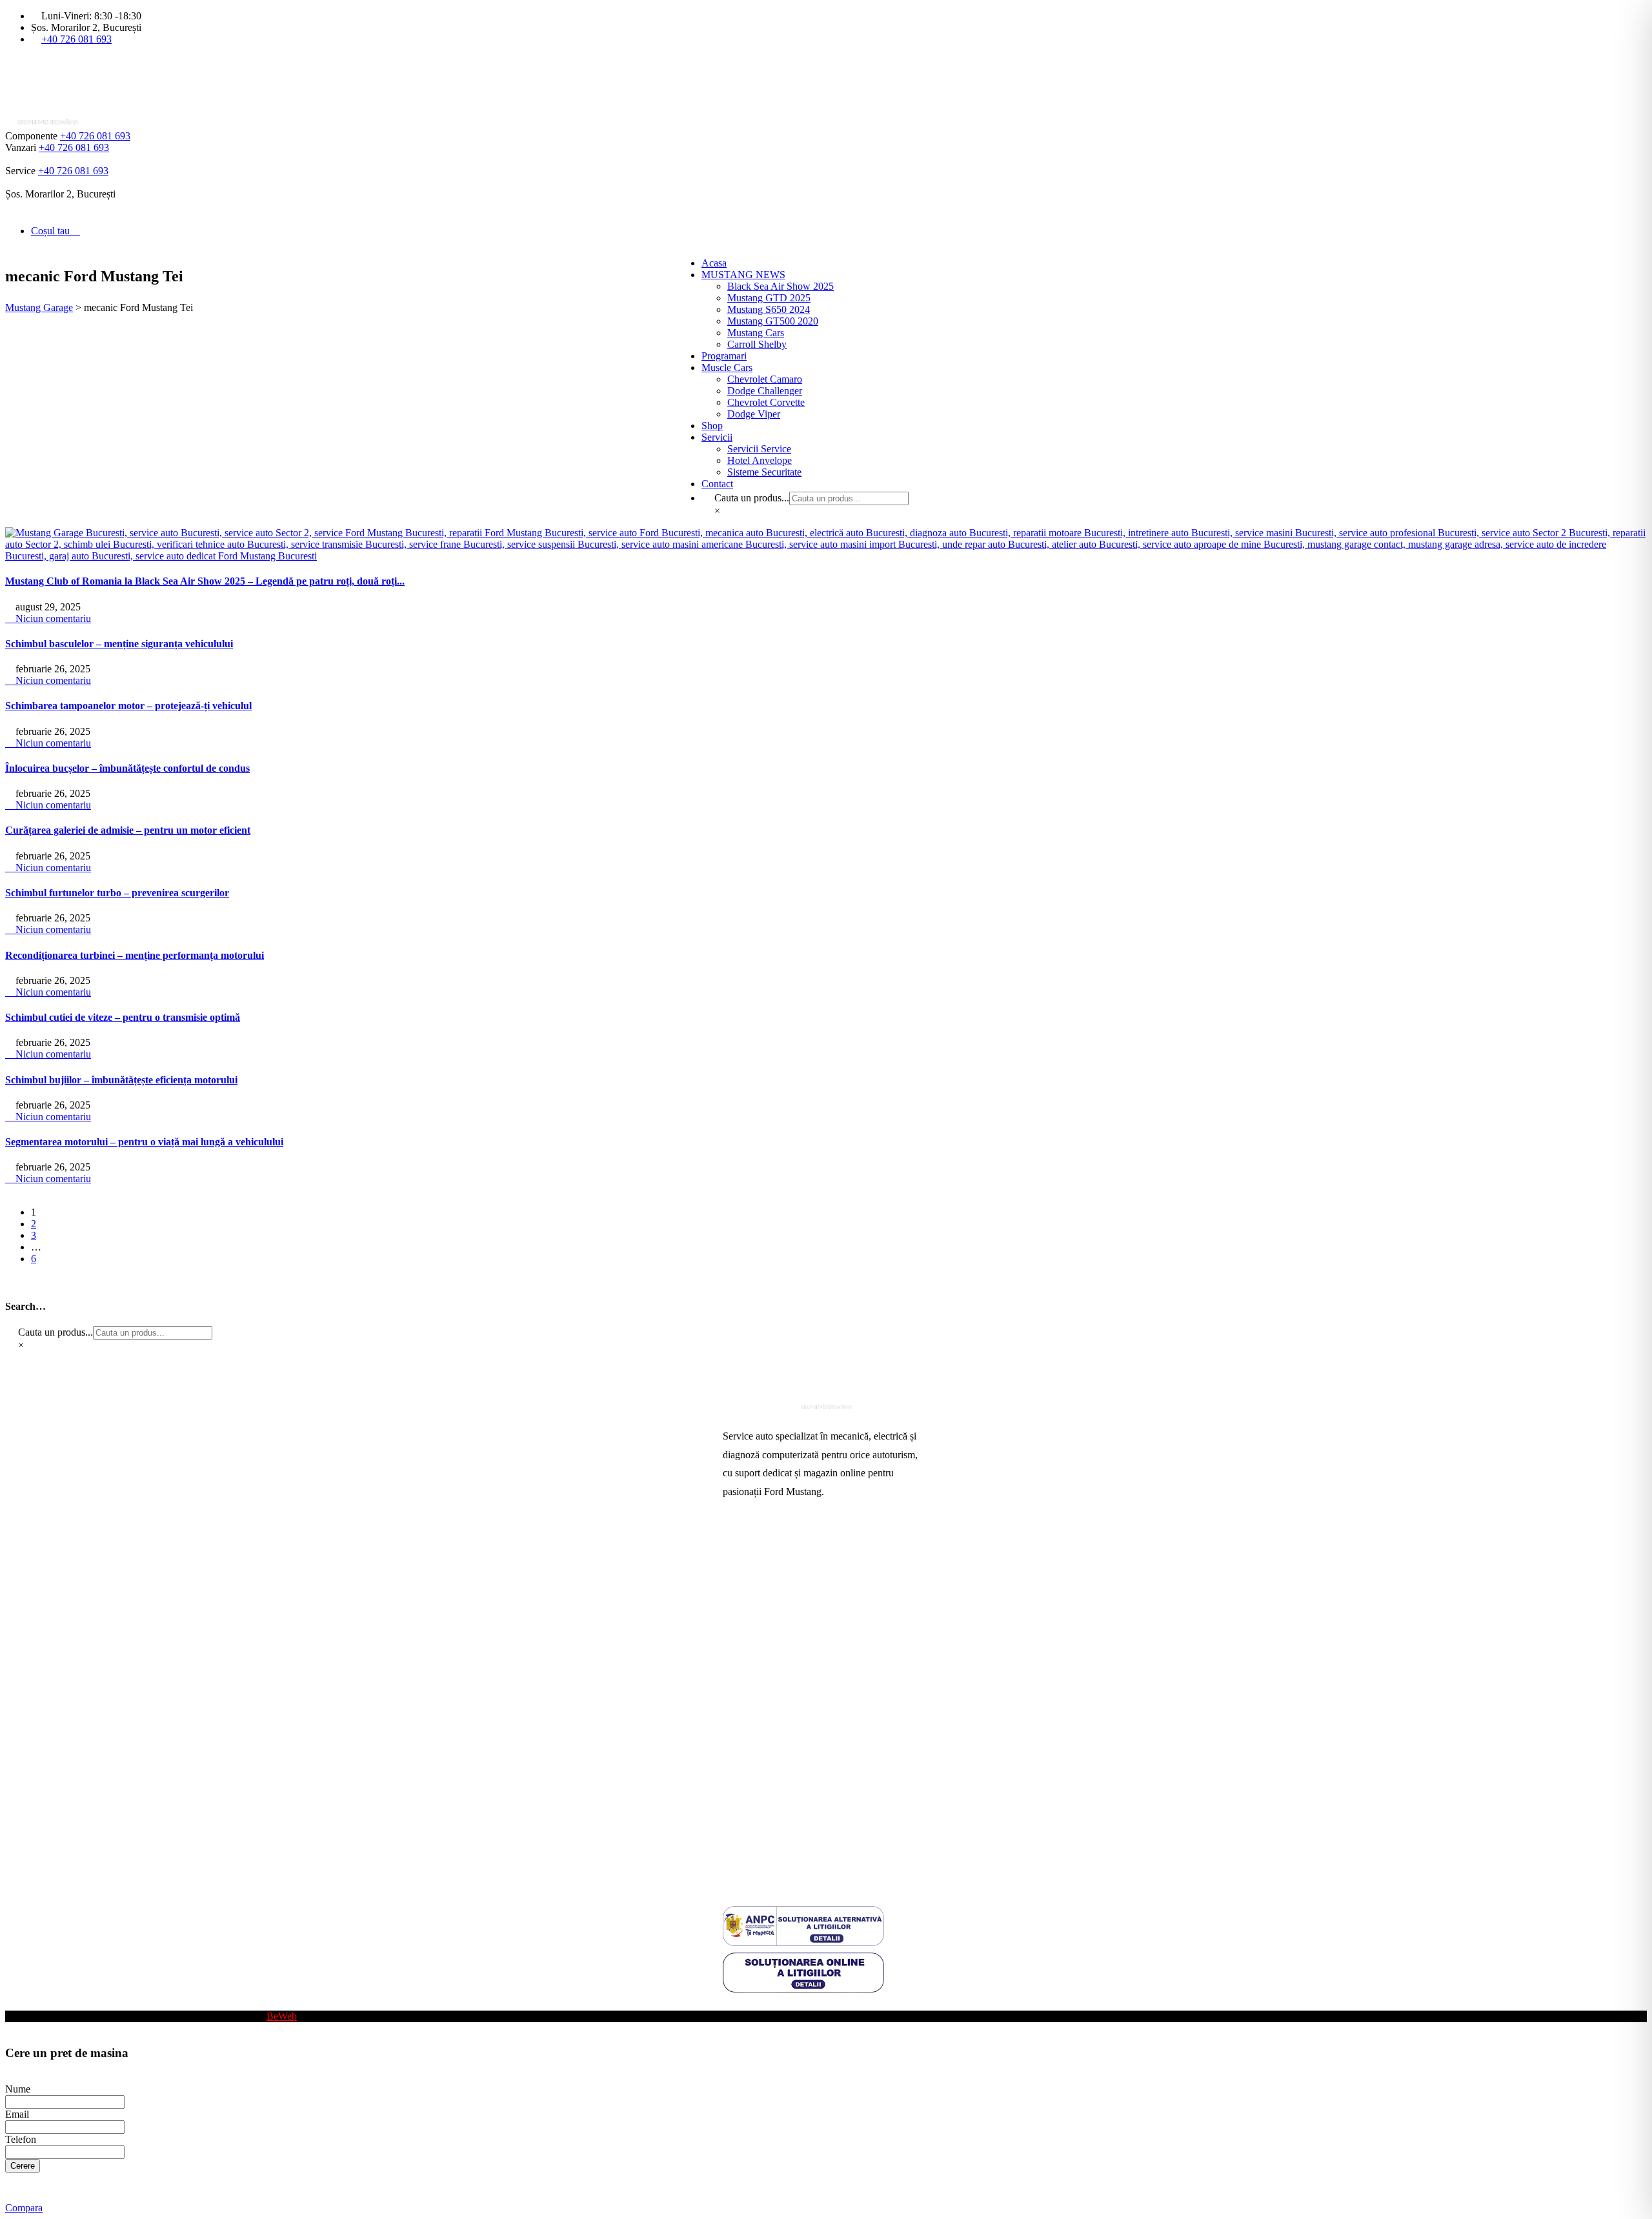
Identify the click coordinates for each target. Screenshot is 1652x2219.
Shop (712, 426)
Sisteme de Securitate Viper (779, 1610)
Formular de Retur (760, 1859)
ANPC (737, 1776)
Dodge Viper (754, 414)
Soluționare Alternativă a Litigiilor (792, 1797)
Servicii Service (759, 449)
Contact (717, 484)
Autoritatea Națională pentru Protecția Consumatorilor (800, 1750)
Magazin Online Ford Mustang (786, 1652)
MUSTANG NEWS (743, 275)
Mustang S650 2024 (769, 309)
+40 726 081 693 (76, 39)
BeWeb (282, 2016)
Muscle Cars (727, 367)
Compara (24, 2208)
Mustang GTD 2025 (769, 298)
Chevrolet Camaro (765, 379)
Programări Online (761, 1569)
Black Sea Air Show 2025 (781, 286)
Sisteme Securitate (764, 472)
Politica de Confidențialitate (779, 1838)
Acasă (735, 1548)
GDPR (737, 1817)
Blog (733, 2004)
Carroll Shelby (757, 344)
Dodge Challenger (765, 391)
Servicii (717, 437)
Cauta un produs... (752, 498)
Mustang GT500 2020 (773, 321)
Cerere (23, 2166)
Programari (724, 356)
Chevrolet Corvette (766, 402)
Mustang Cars (756, 333)
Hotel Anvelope (760, 460)
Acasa (714, 263)
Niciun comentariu (52, 618)
